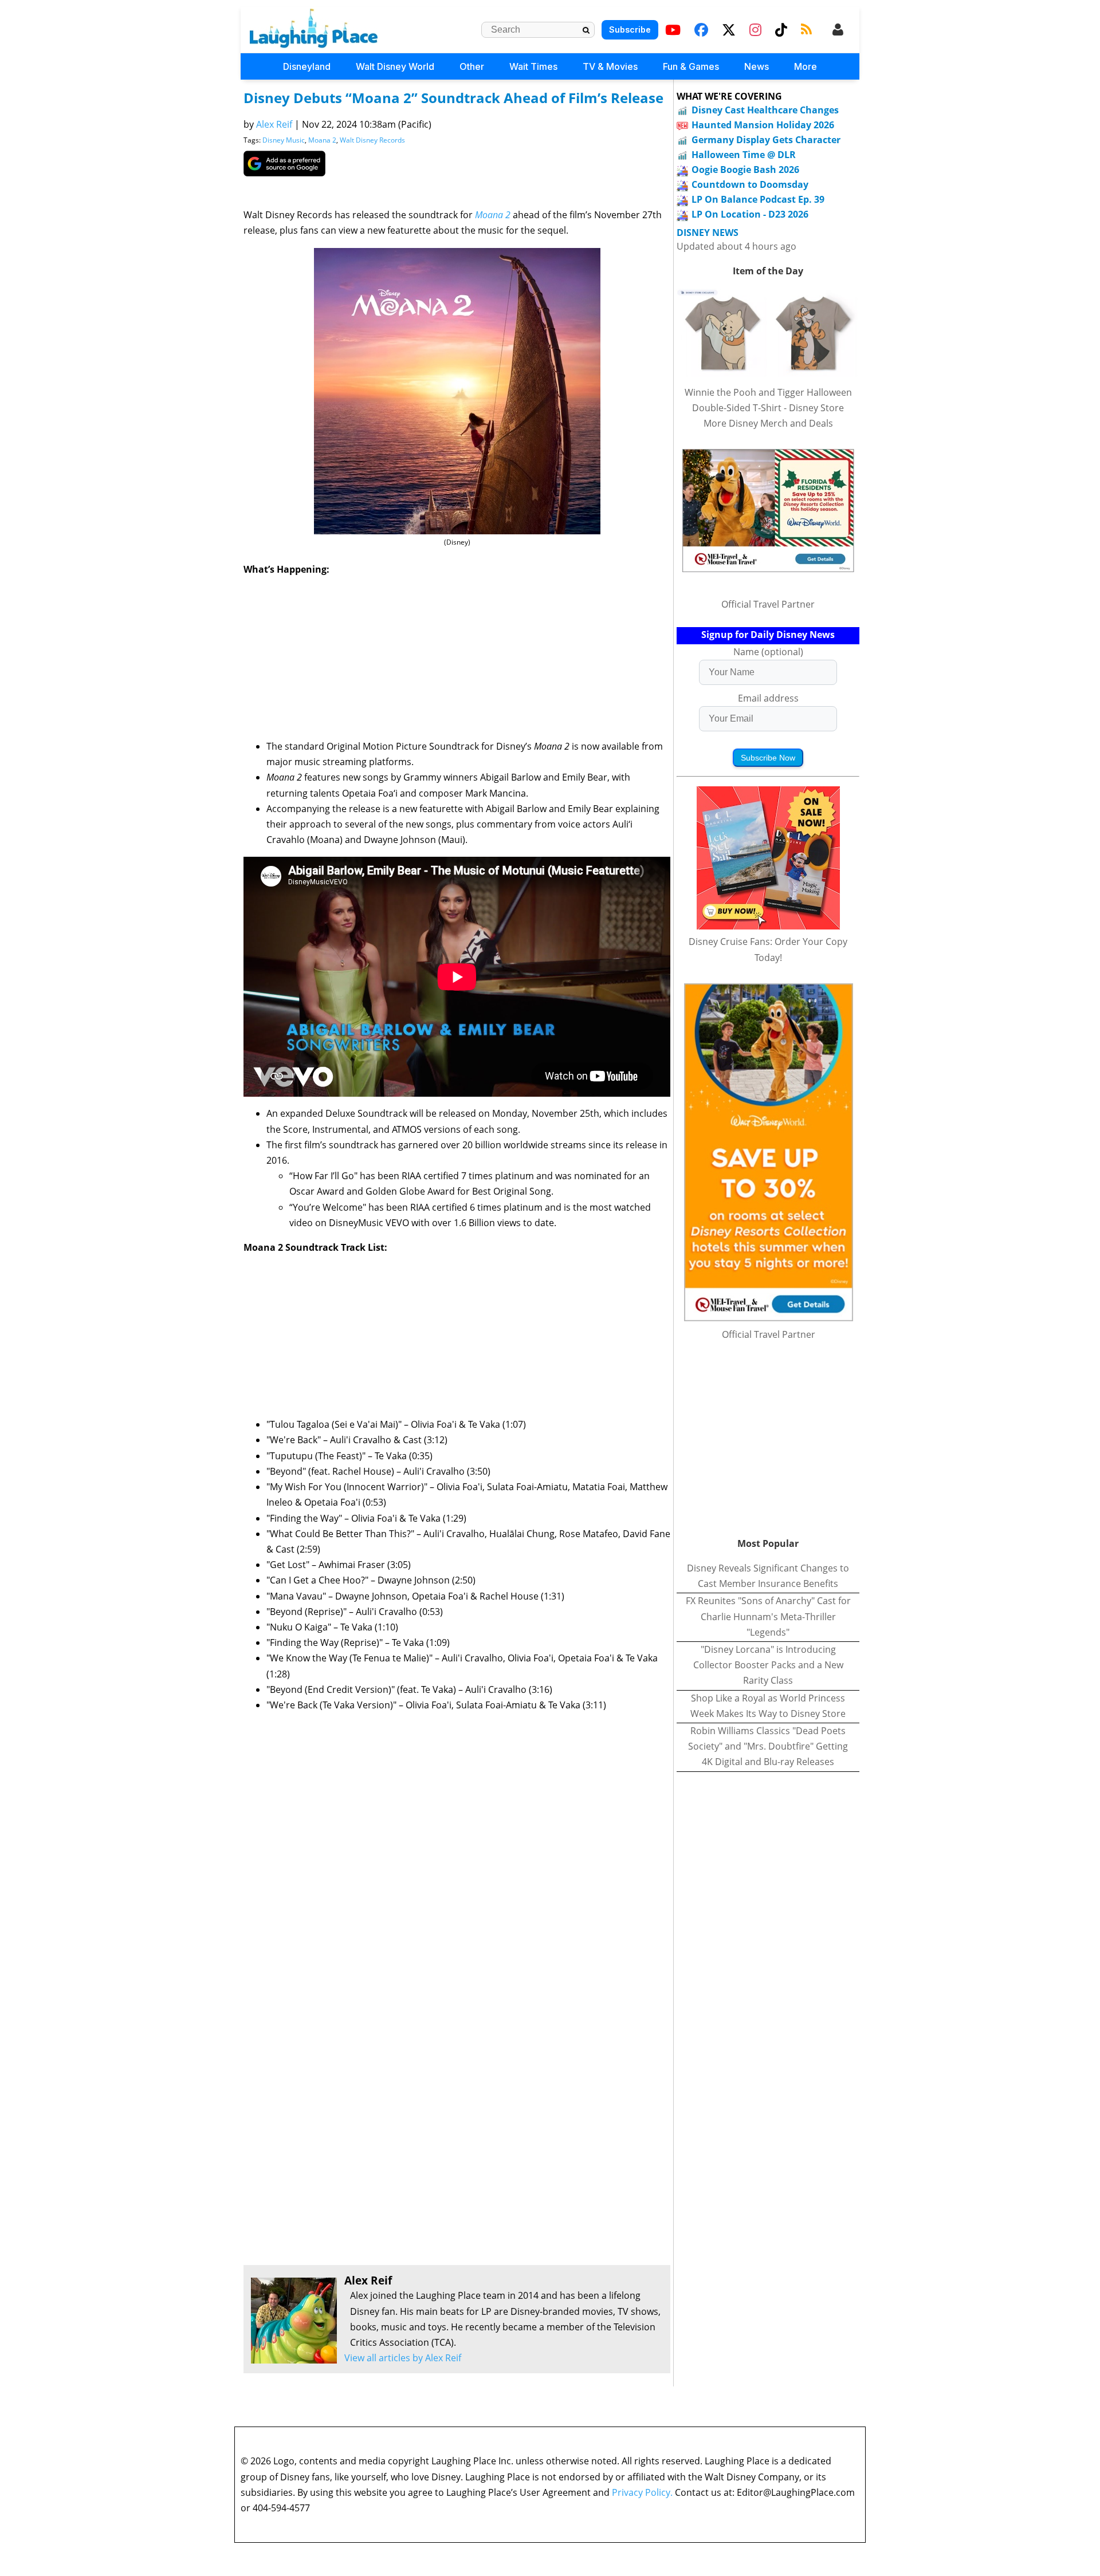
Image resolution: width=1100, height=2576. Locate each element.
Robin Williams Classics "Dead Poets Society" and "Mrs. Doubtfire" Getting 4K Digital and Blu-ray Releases (768, 1746)
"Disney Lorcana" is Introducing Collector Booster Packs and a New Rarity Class (768, 1665)
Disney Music (284, 140)
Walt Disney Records (372, 140)
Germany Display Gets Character (766, 140)
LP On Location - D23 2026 (750, 214)
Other (472, 66)
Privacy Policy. (642, 2492)
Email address (768, 698)
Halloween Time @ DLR (744, 155)
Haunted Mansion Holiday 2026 (763, 125)
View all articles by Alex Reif (403, 2358)
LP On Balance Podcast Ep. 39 (758, 199)
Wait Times (533, 66)
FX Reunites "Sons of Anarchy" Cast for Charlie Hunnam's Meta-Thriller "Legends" (768, 1616)
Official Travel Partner (768, 604)
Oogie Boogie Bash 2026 (745, 170)
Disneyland (307, 66)
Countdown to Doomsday (750, 184)
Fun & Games (691, 66)
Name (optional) (768, 652)
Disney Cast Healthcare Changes (765, 110)
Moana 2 (322, 140)
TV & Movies (610, 66)
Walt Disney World (395, 66)
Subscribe (630, 29)
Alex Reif (274, 124)
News (757, 66)
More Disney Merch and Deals (768, 423)
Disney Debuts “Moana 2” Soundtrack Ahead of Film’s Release (453, 98)
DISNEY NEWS (708, 233)
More (806, 66)
